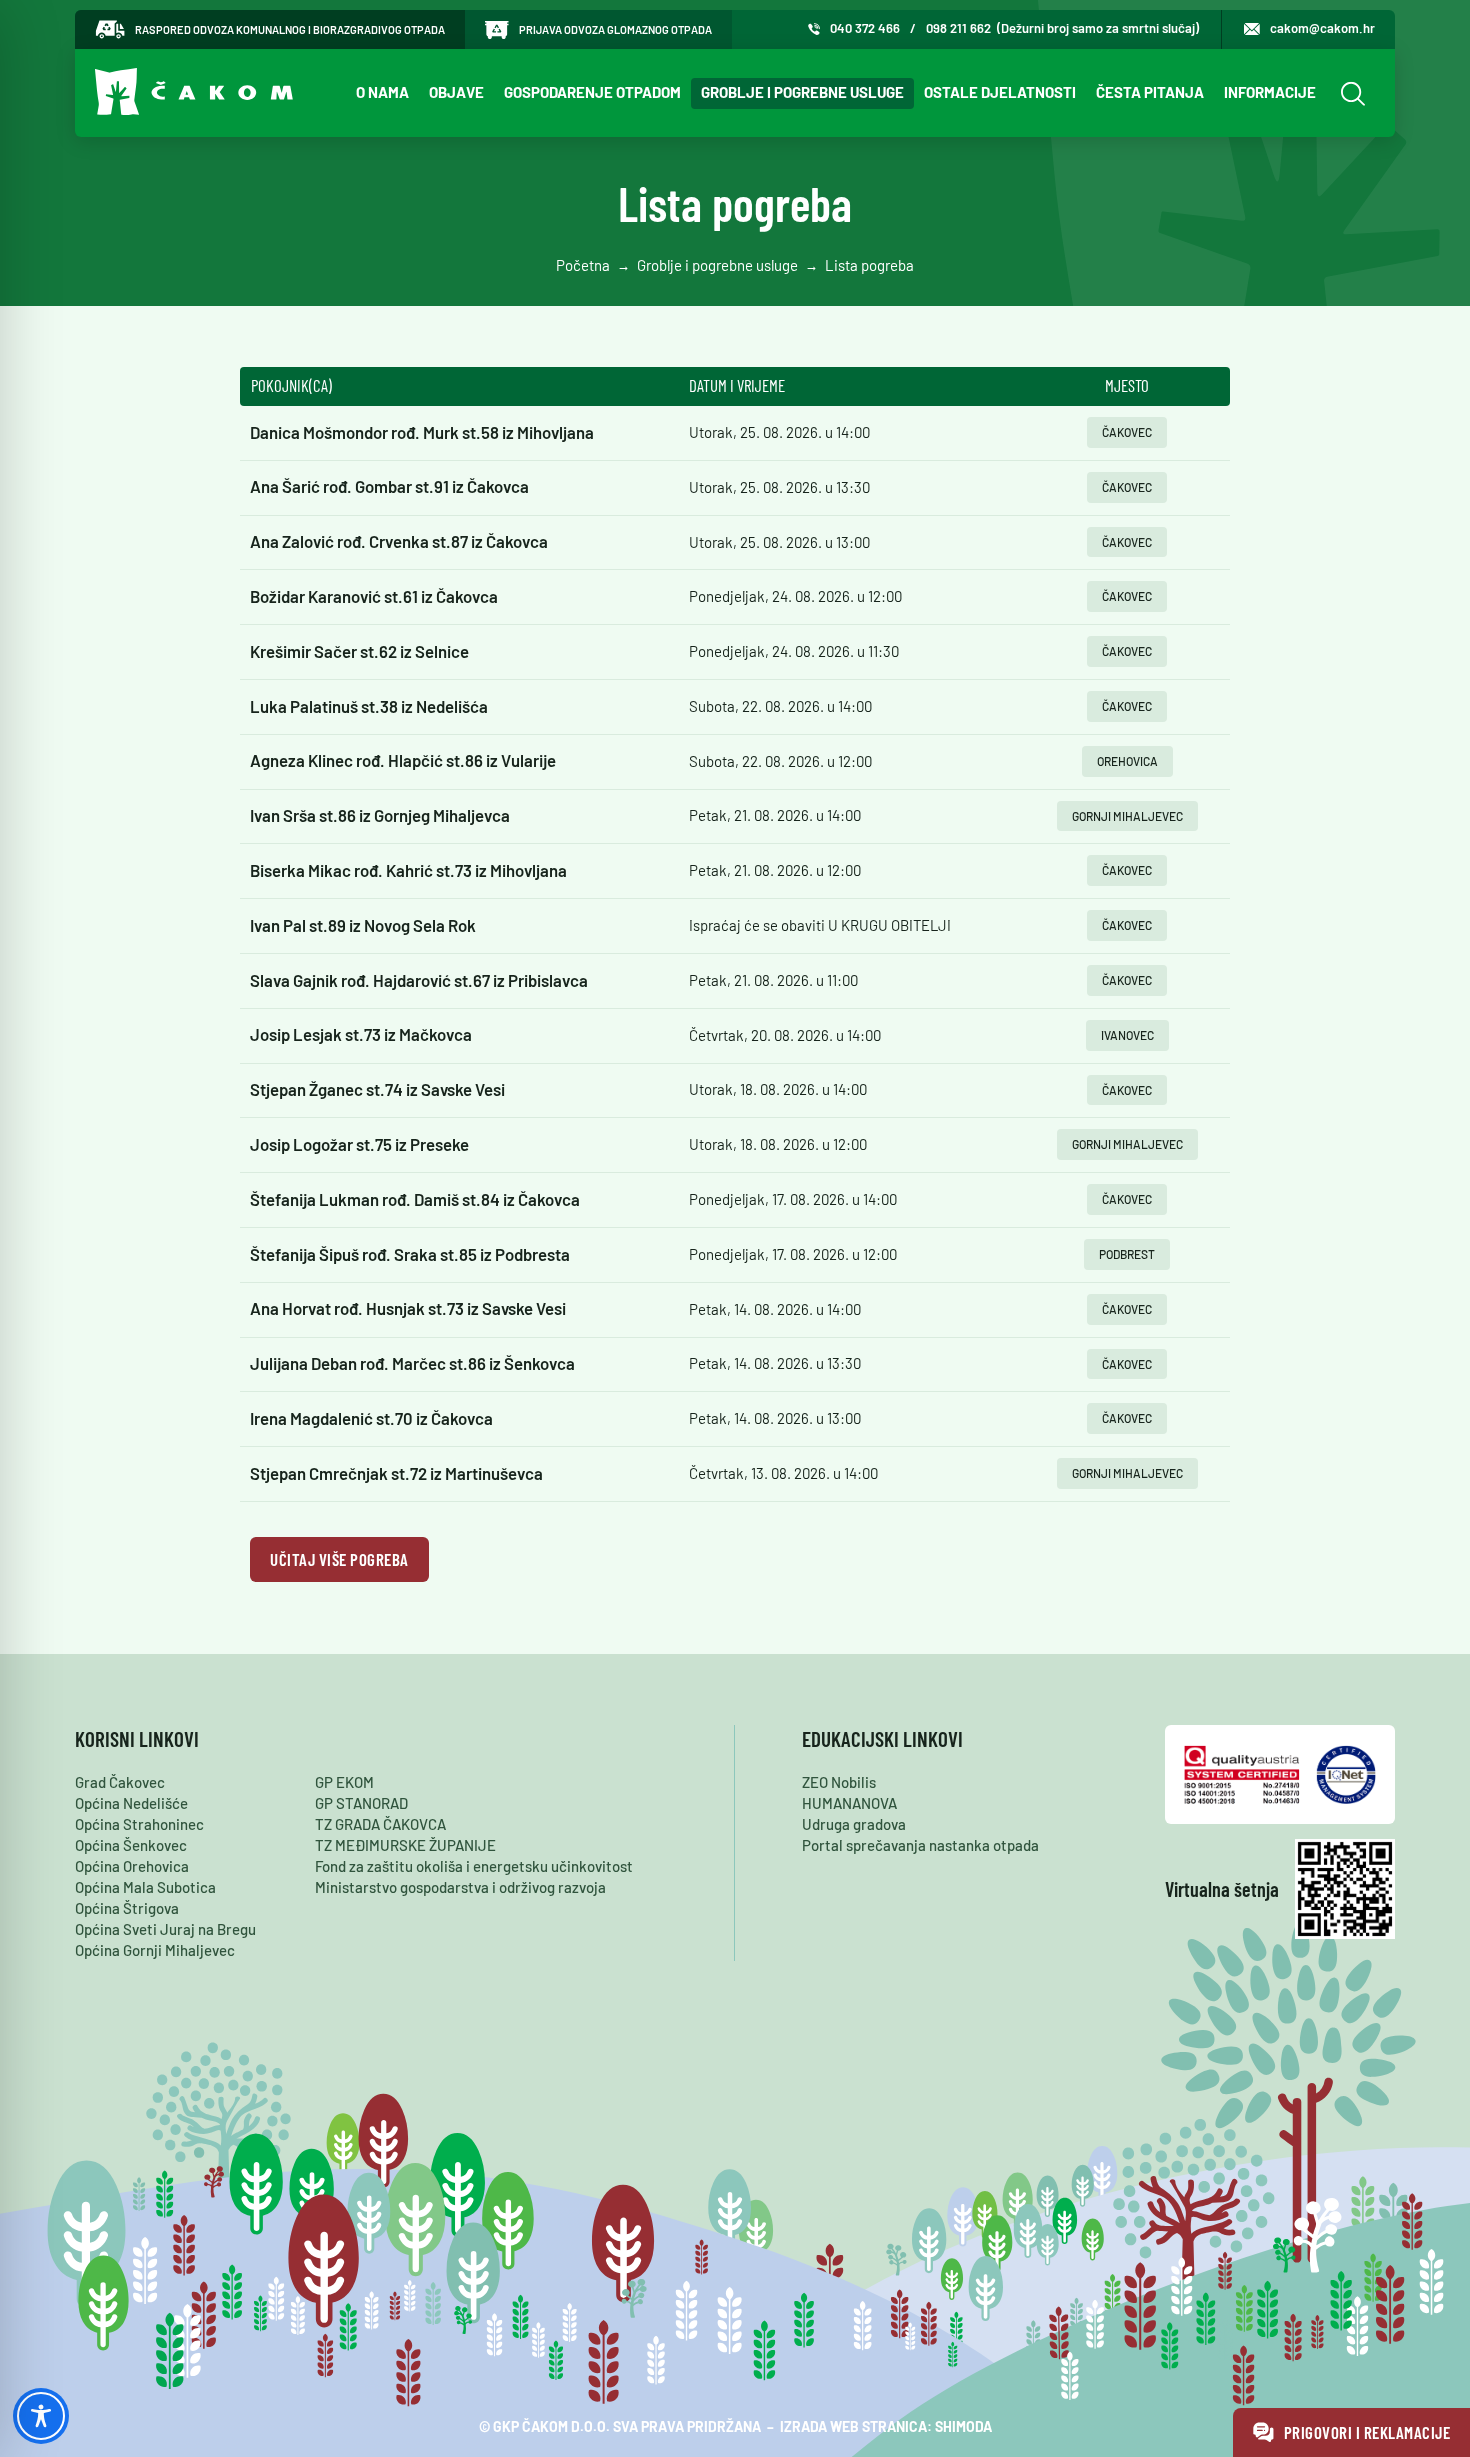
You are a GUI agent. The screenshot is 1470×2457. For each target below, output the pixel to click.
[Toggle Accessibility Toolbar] (41, 2416)
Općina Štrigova (127, 1908)
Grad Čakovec (120, 1782)
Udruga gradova (854, 1824)
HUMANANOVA (849, 1803)
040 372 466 (865, 28)
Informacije (1270, 92)
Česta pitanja (1150, 92)
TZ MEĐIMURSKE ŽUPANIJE (405, 1845)
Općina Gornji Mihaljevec (155, 1950)
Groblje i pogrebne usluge (802, 92)
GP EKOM (344, 1782)
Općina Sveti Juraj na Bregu (165, 1929)
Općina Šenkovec (131, 1845)
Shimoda (963, 2426)
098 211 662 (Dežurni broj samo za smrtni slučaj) (1062, 28)
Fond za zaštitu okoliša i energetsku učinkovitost (474, 1866)
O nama (382, 92)
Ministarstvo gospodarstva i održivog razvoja (460, 1887)
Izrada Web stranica (853, 2426)
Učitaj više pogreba (339, 1559)
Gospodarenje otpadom (592, 92)
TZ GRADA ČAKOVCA (380, 1824)
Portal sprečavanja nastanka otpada (920, 1845)
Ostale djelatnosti (1000, 92)
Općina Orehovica (132, 1866)
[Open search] (1350, 93)
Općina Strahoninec (139, 1824)
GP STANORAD (361, 1803)
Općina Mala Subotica (145, 1887)
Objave (456, 92)
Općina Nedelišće (131, 1803)
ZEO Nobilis (839, 1782)
